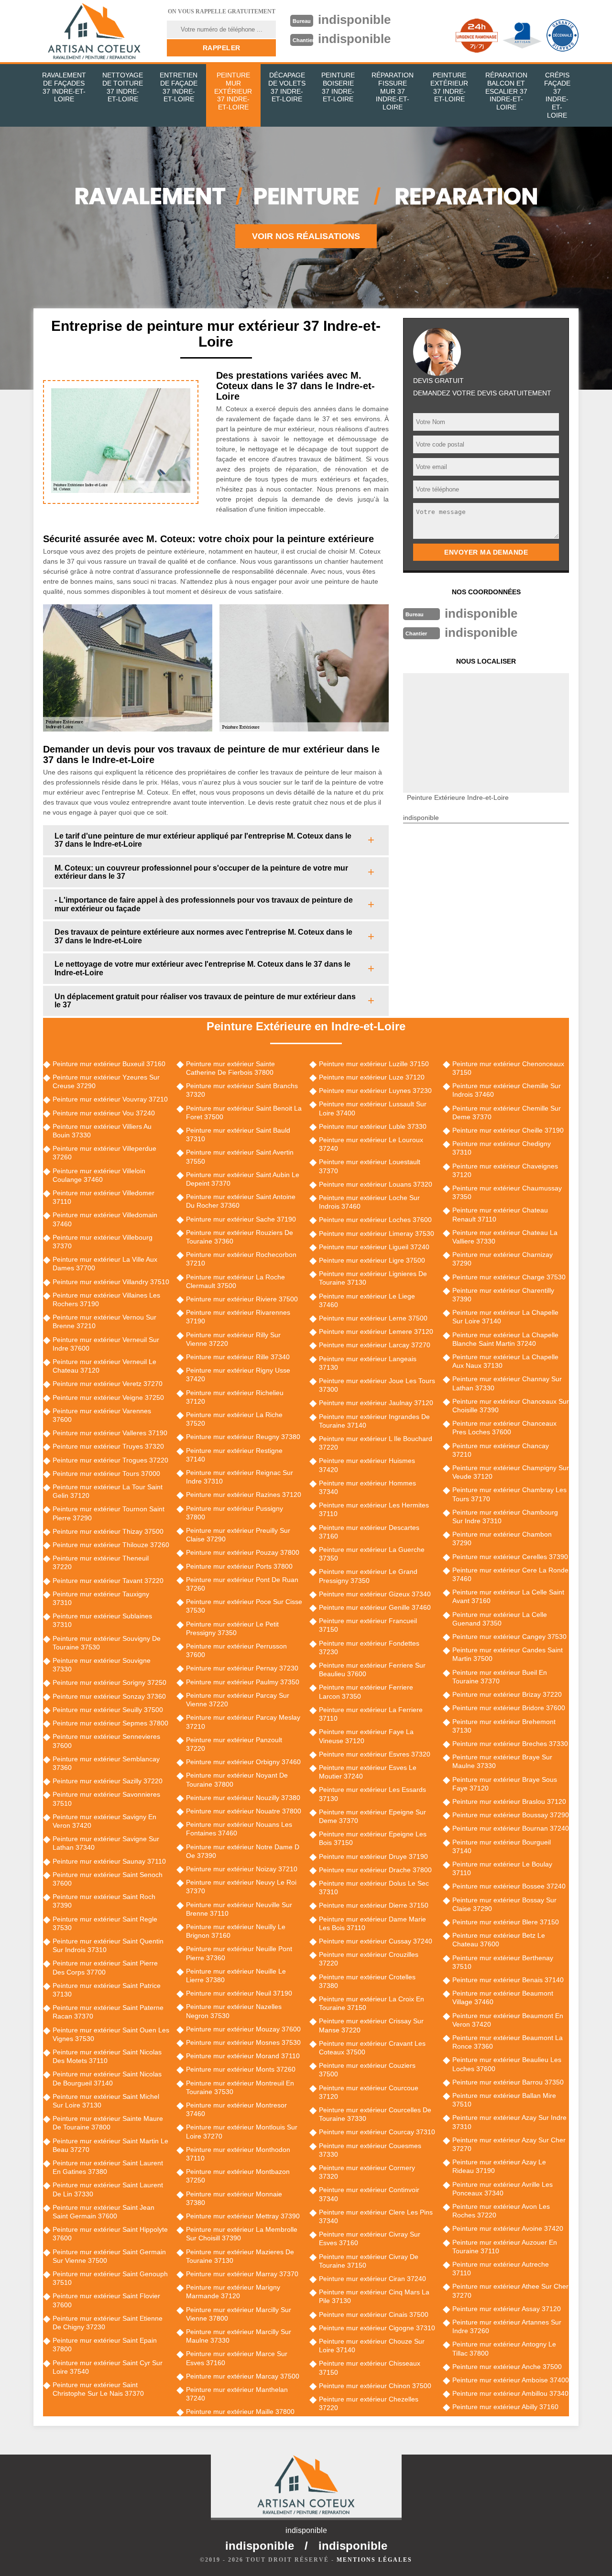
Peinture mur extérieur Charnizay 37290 (503, 1259)
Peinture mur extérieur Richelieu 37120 (235, 1397)
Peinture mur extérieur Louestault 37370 (370, 1166)
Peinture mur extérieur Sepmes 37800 (110, 1723)
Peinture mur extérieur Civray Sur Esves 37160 (370, 2238)
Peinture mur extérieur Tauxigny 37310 (101, 1598)
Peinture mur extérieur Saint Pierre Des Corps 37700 (105, 1967)
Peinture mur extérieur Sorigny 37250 (109, 1682)
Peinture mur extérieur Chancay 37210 (501, 1450)
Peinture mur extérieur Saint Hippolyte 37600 (110, 2234)
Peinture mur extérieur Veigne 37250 (108, 1397)
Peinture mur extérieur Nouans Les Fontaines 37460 (239, 1829)
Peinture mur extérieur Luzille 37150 (374, 1064)
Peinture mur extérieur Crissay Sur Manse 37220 (371, 2025)
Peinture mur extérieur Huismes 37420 (367, 1465)
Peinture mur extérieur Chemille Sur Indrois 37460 (507, 1090)
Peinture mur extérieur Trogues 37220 (110, 1460)
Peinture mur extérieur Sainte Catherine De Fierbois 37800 (230, 1068)
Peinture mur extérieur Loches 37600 (375, 1220)
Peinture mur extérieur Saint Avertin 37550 (240, 1157)
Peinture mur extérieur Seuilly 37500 (108, 1710)
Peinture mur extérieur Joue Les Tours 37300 (377, 1385)
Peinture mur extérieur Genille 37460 (375, 1607)
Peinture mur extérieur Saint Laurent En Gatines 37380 (108, 2167)
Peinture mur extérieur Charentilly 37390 (503, 1295)
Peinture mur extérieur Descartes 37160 (369, 1532)
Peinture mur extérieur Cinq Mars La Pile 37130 (374, 2296)
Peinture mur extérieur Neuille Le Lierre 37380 (236, 1976)
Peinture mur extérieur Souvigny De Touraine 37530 (107, 1643)
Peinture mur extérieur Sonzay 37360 (109, 1696)
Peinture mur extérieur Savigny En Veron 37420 (104, 1821)
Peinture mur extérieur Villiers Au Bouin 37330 (102, 1131)
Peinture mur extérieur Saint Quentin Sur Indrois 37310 (108, 1945)
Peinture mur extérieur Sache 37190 (241, 1219)
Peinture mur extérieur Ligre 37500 (372, 1260)
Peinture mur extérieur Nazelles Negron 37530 (234, 2011)
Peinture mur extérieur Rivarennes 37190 (238, 1317)
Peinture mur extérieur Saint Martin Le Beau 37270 (110, 2145)
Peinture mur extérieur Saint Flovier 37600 (106, 2300)
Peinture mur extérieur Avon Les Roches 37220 (501, 2211)
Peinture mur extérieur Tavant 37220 (108, 1581)
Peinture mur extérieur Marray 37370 (242, 2274)
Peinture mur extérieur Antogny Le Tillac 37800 (504, 2348)
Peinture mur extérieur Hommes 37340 (367, 1487)
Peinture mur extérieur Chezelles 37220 (369, 2403)
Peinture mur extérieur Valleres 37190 (110, 1433)
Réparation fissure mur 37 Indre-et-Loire (393, 91)
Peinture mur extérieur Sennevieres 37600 (106, 1741)
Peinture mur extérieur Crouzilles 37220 (369, 1959)
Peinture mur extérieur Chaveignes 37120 (505, 1170)
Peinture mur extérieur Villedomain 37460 (105, 1219)
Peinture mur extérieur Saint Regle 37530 (105, 1923)
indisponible (354, 20)
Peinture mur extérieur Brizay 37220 (507, 1694)
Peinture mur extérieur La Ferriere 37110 (371, 1714)
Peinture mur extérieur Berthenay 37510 (503, 1962)
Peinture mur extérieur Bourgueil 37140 (502, 1846)
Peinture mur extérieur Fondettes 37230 (369, 1648)
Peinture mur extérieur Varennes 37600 (102, 1415)
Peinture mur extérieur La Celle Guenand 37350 (500, 1619)
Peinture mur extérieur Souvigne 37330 (102, 1665)
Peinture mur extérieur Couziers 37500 (367, 2070)
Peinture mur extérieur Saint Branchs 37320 (242, 1090)
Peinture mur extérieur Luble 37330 (373, 1126)
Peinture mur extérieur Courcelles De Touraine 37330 (375, 2114)
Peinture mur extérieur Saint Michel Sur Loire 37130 (106, 2101)
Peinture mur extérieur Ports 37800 (239, 1566)
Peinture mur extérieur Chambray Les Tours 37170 (509, 1494)
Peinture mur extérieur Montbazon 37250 (238, 2176)
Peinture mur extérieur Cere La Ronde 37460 (510, 1574)
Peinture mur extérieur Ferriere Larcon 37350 (366, 1692)
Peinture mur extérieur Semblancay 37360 (106, 1763)
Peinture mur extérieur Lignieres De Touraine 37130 (373, 1278)
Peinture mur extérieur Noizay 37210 (242, 1869)
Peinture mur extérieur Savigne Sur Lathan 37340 (106, 1843)
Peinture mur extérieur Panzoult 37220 (234, 1744)
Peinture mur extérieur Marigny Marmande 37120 (233, 2292)
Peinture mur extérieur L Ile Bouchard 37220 (376, 1443)
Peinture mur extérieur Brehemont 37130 (504, 1726)
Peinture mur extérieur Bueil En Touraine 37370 (500, 1677)
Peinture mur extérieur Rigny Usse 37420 (238, 1375)
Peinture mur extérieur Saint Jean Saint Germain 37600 (104, 2212)
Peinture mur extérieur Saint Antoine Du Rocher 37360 (241, 1201)
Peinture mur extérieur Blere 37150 (506, 1922)
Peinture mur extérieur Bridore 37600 (509, 1708)
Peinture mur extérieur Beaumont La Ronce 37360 (508, 2042)
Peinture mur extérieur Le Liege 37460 (367, 1300)
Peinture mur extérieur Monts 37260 (241, 2069)
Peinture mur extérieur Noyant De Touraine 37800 (237, 1779)
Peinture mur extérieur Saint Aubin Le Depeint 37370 (243, 1179)
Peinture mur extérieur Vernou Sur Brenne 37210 (104, 1321)
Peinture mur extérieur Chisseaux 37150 (370, 2368)
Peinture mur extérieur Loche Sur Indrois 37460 (369, 1202)
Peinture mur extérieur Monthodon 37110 (238, 2154)
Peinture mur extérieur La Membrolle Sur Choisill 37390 (242, 2234)
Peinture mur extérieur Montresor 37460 (236, 2109)
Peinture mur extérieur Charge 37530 (509, 1277)
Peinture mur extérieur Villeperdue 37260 (104, 1153)
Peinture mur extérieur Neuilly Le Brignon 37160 (236, 1931)
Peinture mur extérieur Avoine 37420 (508, 2228)
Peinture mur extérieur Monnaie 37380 (234, 2198)
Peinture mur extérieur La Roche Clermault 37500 (235, 1281)
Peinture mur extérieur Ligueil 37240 (374, 1247)
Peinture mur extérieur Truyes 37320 (108, 1446)
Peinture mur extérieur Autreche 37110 (501, 2269)
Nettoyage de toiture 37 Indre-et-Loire (123, 87)
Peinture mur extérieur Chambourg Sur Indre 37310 (505, 1517)
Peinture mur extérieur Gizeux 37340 (375, 1594)
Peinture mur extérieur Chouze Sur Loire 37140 (372, 2346)
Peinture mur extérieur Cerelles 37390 (510, 1557)
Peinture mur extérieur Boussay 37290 (511, 1815)
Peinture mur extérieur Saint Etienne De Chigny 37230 (108, 2323)
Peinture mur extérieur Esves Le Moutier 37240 (368, 1772)
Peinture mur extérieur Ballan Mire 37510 (504, 2100)
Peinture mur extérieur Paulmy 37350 (243, 1682)
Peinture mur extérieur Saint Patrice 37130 (107, 1990)
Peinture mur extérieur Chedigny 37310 (502, 1148)
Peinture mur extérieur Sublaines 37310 (102, 1620)
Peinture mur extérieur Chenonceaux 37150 (508, 1068)
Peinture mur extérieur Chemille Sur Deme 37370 (507, 1113)
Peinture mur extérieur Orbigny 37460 (243, 1762)
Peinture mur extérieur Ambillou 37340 (510, 2393)
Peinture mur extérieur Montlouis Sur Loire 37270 (242, 2131)
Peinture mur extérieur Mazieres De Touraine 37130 (240, 2256)
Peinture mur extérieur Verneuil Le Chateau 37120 (104, 1366)
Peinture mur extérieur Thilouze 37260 (111, 1545)
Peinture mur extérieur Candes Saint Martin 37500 (508, 1654)
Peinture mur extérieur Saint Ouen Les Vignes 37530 (111, 2034)
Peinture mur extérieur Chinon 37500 (375, 2386)
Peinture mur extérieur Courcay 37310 (377, 2132)
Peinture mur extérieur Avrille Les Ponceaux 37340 (503, 2189)
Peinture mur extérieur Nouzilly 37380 (243, 1798)
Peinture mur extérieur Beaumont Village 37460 (503, 1997)
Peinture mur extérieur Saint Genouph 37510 (110, 2278)
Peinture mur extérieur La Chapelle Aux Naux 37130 (505, 1361)
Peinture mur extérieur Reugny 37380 (243, 1437)
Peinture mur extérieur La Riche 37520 (234, 1419)
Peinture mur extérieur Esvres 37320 (375, 1754)
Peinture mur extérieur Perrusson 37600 (236, 1650)
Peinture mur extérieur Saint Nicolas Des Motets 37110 (107, 2056)
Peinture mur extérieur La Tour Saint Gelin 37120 (108, 1491)
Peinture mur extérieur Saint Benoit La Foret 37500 (244, 1113)
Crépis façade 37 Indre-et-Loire (557, 95)
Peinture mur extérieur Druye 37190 (373, 1856)
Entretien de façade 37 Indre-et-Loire (179, 87)
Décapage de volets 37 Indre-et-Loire (287, 87)
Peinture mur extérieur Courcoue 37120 (369, 2092)
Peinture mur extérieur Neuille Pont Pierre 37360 (239, 1953)
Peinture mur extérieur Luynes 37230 (375, 1091)
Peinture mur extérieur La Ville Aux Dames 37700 (105, 1264)
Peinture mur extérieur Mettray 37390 (243, 2216)
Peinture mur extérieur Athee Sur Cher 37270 (510, 2291)
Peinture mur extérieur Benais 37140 (508, 1980)
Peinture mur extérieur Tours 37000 (106, 1474)
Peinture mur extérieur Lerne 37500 (373, 1318)
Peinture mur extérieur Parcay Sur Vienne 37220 (238, 1700)
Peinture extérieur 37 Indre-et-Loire (449, 87)
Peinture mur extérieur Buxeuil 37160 (109, 1064)
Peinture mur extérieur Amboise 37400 (511, 2380)
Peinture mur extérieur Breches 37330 (510, 1744)
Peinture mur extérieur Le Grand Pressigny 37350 (368, 1576)
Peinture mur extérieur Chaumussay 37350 (507, 1192)
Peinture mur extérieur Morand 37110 (243, 2056)
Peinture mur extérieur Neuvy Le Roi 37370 (241, 1887)
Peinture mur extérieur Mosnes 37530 (243, 2042)
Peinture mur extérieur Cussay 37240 (376, 1941)
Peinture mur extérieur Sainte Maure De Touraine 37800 (108, 2123)
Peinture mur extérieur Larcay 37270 (375, 1345)
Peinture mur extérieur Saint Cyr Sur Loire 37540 (108, 2367)
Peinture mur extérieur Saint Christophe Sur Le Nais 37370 (98, 2389)
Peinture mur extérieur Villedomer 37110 (104, 1197)
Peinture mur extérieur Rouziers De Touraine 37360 (240, 1237)
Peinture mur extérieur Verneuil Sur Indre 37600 (106, 1344)
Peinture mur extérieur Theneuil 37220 (101, 1562)
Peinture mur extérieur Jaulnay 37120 (376, 1403)
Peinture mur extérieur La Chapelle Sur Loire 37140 (505, 1317)
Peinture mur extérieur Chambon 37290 (502, 1539)
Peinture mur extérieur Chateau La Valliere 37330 (505, 1237)
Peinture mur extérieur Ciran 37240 (372, 2279)
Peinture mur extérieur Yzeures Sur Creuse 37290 (106, 1081)
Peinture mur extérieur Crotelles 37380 (367, 1981)
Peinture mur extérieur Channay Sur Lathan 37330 (507, 1383)
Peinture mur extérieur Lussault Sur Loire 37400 (373, 1108)
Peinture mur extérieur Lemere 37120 (376, 1332)
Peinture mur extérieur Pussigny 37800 (235, 1513)
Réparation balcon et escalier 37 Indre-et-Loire (506, 91)
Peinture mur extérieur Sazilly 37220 (108, 1781)
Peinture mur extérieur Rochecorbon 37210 (241, 1259)
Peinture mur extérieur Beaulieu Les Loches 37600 (507, 2064)
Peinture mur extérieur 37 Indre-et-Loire (233, 91)
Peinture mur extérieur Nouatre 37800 (244, 1811)
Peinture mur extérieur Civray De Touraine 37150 (369, 2261)
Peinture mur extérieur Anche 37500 (507, 2367)
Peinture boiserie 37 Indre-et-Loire (338, 87)
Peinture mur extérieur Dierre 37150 (374, 1905)
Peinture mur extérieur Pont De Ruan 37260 (242, 1584)
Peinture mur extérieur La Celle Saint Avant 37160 (508, 1596)
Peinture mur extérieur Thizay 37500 (108, 1531)
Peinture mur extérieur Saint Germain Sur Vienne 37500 (109, 2256)
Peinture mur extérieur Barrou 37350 (508, 2082)
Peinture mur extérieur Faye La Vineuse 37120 (366, 1736)
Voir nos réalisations (306, 236)
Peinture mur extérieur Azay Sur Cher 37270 (509, 2144)
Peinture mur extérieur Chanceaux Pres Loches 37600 (504, 1428)
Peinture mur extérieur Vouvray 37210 (110, 1099)
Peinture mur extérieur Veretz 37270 (108, 1384)
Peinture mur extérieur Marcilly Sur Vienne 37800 (239, 2314)
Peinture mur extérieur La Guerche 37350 (372, 1554)
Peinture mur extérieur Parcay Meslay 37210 (243, 1722)
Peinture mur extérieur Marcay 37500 (243, 2376)
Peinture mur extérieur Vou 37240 (104, 1113)
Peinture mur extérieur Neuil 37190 (239, 1993)
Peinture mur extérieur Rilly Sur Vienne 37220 (233, 1339)
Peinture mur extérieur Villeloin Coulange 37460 (99, 1175)
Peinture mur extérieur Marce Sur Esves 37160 (237, 2358)
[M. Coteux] (94, 31)
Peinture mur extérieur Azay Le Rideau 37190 (499, 2166)
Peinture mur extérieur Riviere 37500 (242, 1299)
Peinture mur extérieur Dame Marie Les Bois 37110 (372, 1923)
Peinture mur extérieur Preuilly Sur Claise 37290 (238, 1535)
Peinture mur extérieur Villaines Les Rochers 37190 (106, 1299)
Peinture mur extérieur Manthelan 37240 (237, 2394)
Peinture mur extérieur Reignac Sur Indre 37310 (240, 1477)
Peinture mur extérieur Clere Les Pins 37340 (376, 2216)
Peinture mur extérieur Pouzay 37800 (243, 1552)
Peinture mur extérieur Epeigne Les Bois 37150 (373, 1838)
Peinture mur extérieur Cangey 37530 (509, 1637)
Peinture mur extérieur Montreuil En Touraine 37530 (240, 2087)
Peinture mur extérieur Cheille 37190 (508, 1130)
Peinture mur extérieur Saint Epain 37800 (105, 2345)
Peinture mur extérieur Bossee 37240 (509, 1886)
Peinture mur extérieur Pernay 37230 (242, 1668)
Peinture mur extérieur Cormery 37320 (367, 2172)
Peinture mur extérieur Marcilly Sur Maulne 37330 (239, 2336)
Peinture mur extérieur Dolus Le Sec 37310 (374, 1888)
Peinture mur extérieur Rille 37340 (238, 1357)
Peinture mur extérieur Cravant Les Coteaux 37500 (372, 2048)
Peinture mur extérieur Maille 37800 (240, 2412)
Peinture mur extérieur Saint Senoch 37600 (108, 1879)
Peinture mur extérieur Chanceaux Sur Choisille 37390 (511, 1406)
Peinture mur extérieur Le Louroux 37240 (371, 1144)
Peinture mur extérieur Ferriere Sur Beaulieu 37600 (372, 1670)
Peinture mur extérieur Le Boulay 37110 (502, 1868)
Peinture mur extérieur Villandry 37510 (111, 1282)
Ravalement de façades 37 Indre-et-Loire (64, 87)
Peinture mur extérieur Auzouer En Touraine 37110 (505, 2247)
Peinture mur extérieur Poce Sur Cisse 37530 (244, 1606)
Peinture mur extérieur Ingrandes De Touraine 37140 (374, 1421)
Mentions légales (374, 2560)
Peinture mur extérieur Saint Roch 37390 (104, 1901)
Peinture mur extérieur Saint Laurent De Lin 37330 (108, 2189)
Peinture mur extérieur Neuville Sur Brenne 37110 (239, 1909)
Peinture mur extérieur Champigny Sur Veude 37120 (511, 1472)
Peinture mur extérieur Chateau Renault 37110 (500, 1214)
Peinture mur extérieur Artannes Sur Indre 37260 (507, 2326)
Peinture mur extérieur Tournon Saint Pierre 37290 (109, 1513)
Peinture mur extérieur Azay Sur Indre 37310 (509, 2122)
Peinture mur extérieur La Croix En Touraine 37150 (372, 2003)
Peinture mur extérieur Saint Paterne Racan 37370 (108, 2012)
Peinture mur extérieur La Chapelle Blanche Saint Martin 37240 (505, 1339)
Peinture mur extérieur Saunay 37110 (109, 1861)
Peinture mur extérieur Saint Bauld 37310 (238, 1135)
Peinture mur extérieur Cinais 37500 (374, 2314)
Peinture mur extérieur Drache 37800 (375, 1870)
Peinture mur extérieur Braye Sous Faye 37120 (505, 1784)
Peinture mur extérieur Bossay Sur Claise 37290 (504, 1904)
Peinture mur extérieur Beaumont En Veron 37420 (508, 2020)
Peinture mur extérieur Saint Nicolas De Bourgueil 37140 (107, 2078)
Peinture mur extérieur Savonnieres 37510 (106, 1799)
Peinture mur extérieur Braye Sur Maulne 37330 (502, 1761)
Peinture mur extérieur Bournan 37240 (511, 1828)
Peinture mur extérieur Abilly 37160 (505, 2407)
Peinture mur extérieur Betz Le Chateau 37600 (499, 1940)
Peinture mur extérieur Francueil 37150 (368, 1625)
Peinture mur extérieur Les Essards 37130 (372, 1794)
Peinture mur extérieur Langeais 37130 (368, 1363)
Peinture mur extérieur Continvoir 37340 (369, 2194)
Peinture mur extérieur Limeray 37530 (377, 1233)
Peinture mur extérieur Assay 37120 (507, 2309)
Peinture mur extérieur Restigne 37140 (234, 1455)
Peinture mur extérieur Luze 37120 (372, 1077)
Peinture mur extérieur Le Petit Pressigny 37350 (232, 1628)
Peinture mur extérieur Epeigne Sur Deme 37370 (372, 1816)
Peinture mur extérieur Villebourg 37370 (103, 1242)
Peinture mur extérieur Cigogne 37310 (377, 2328)
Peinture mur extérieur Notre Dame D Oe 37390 (243, 1851)
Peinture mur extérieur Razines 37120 (244, 1495)
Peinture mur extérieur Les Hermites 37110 (374, 1509)
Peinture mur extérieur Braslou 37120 (509, 1801)
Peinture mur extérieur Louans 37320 (376, 1184)
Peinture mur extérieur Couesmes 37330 (370, 2150)
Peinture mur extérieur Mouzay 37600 (243, 2029)
